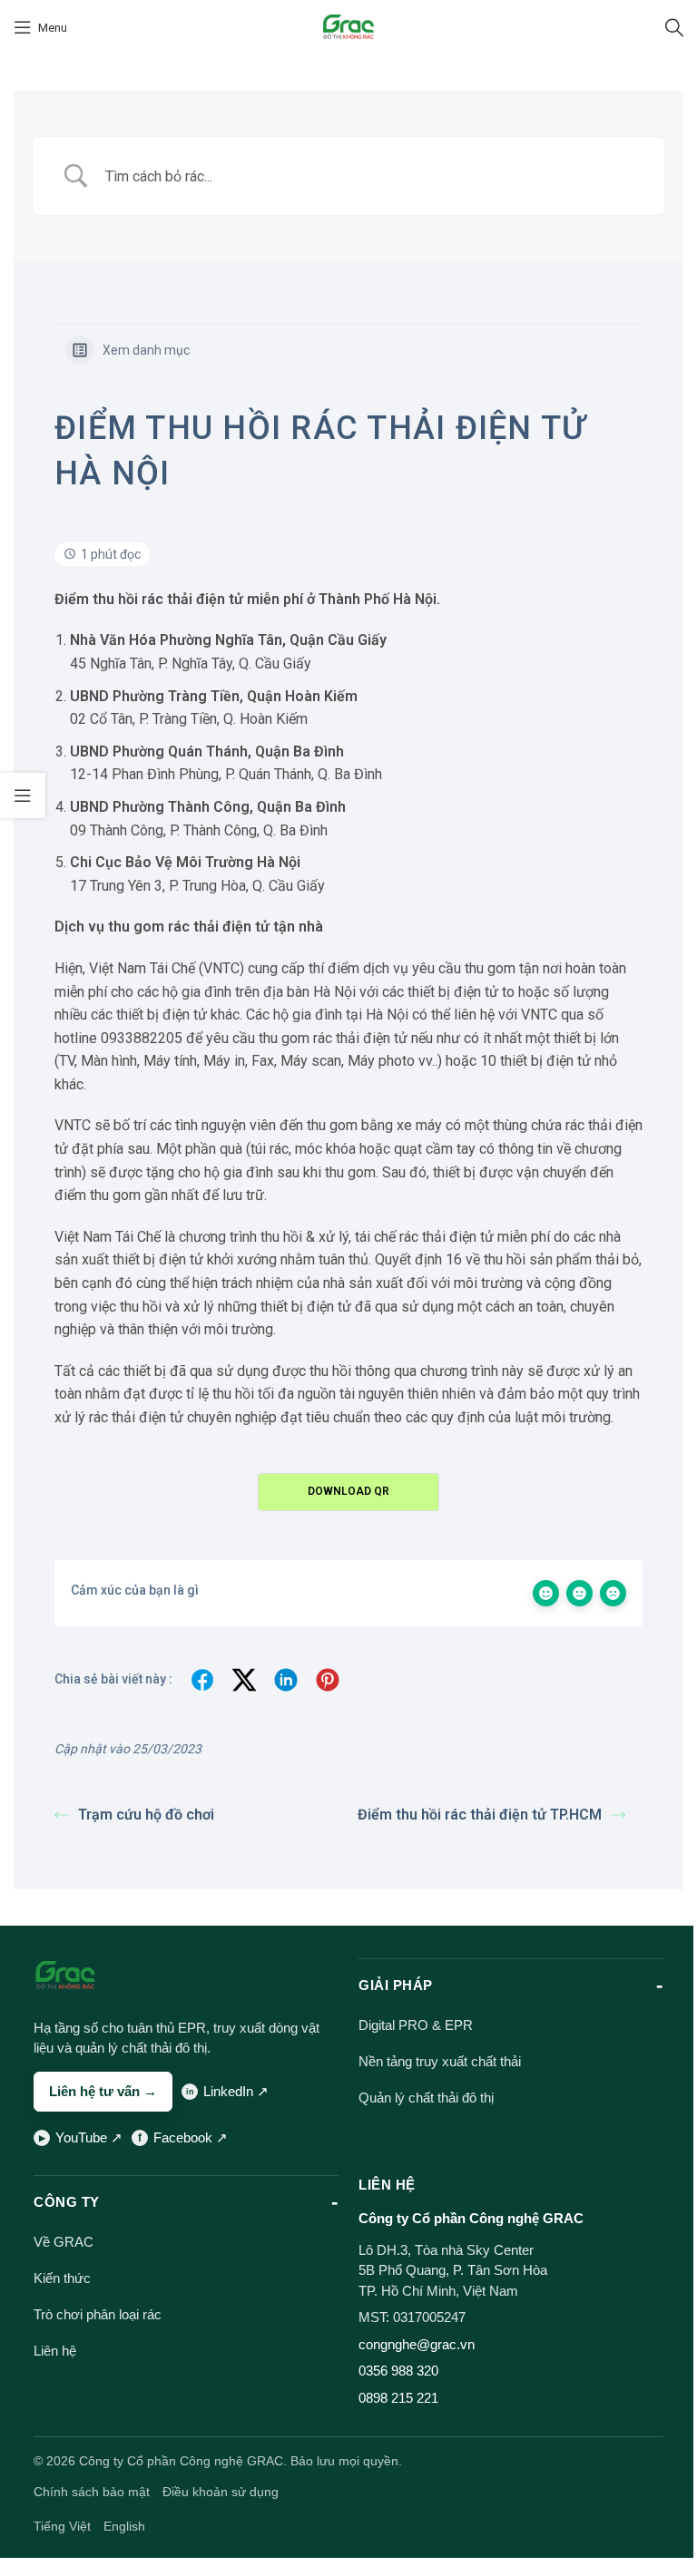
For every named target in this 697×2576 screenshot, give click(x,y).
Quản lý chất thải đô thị (426, 2098)
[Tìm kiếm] (674, 27)
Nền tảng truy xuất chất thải (440, 2061)
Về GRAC (64, 2242)
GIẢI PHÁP (396, 1985)
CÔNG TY (67, 2202)
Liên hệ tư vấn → (103, 2091)
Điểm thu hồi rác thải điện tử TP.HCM (480, 1815)
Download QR (348, 1491)
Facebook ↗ (191, 2137)
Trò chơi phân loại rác (98, 2314)
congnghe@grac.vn (417, 2344)
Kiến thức (62, 2278)
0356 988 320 (398, 2371)
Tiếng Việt (62, 2526)
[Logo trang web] (349, 26)
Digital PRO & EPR (416, 2025)
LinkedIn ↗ (236, 2091)
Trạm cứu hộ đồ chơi (146, 1815)
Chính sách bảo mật (92, 2492)
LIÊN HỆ (387, 2185)
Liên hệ (55, 2351)
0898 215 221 (398, 2398)
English (124, 2526)
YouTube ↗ (89, 2137)
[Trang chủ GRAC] (65, 1976)
